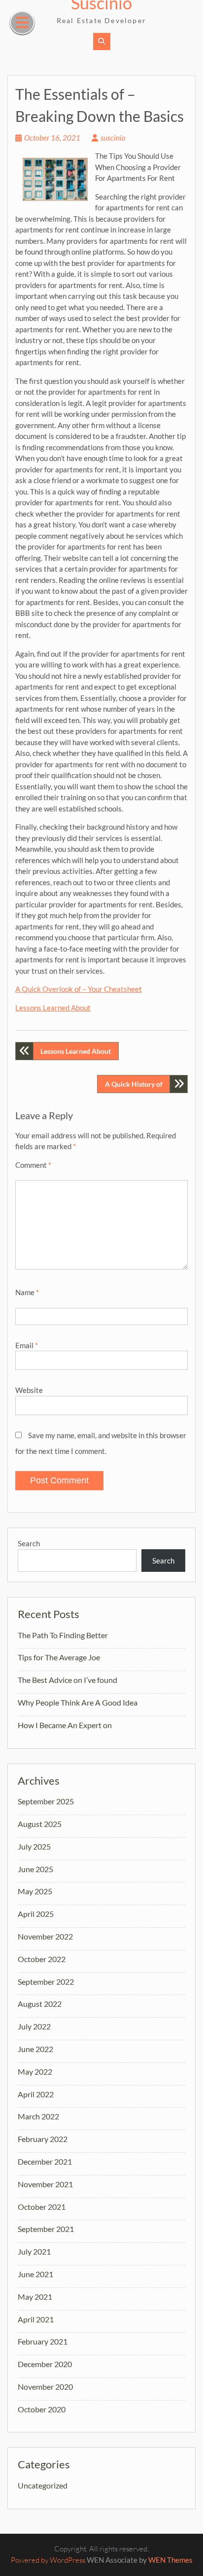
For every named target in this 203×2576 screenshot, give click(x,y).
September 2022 (46, 1982)
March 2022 (38, 2116)
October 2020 (42, 2409)
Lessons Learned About (53, 1008)
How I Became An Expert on (65, 1725)
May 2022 (35, 2071)
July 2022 (34, 2026)
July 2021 (34, 2251)
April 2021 (36, 2319)
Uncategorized (43, 2485)
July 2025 (34, 1846)
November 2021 (45, 2184)
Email (27, 1345)
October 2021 (42, 2207)
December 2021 (45, 2161)
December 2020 (45, 2364)
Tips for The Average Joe (59, 1657)
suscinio (113, 138)
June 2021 (35, 2274)
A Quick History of (134, 1084)
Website (29, 1390)
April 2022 (36, 2094)
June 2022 (35, 2049)
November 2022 (45, 1936)
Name (27, 1292)
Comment (33, 1165)
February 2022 (43, 2139)
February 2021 (43, 2341)
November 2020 (45, 2387)
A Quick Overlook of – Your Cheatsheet (79, 989)
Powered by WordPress (48, 2560)
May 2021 (35, 2297)
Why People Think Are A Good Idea (78, 1702)
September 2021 (46, 2229)
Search (29, 1543)
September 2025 (46, 1801)
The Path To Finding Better (63, 1635)
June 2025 (35, 1869)
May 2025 (35, 1891)
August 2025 (40, 1824)
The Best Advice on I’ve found (68, 1680)
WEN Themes (170, 2560)
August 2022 (40, 2004)
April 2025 (36, 1914)
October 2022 (42, 1959)
